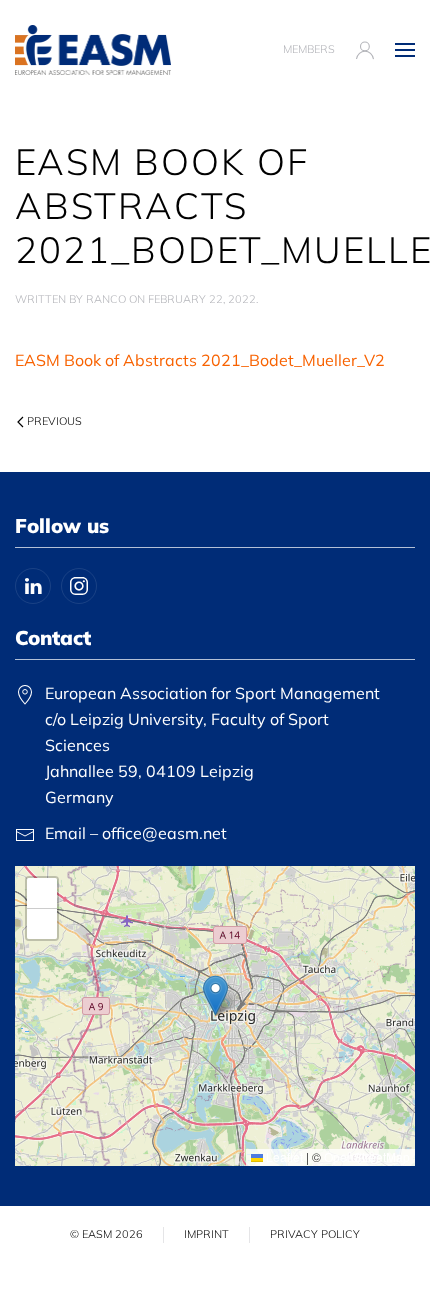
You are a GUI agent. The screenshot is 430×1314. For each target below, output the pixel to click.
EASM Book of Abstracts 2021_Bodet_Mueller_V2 (200, 360)
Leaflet (283, 1156)
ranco (106, 299)
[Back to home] (93, 50)
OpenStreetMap (367, 1156)
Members (309, 49)
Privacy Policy (315, 1234)
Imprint (206, 1234)
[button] (405, 50)
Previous (54, 421)
